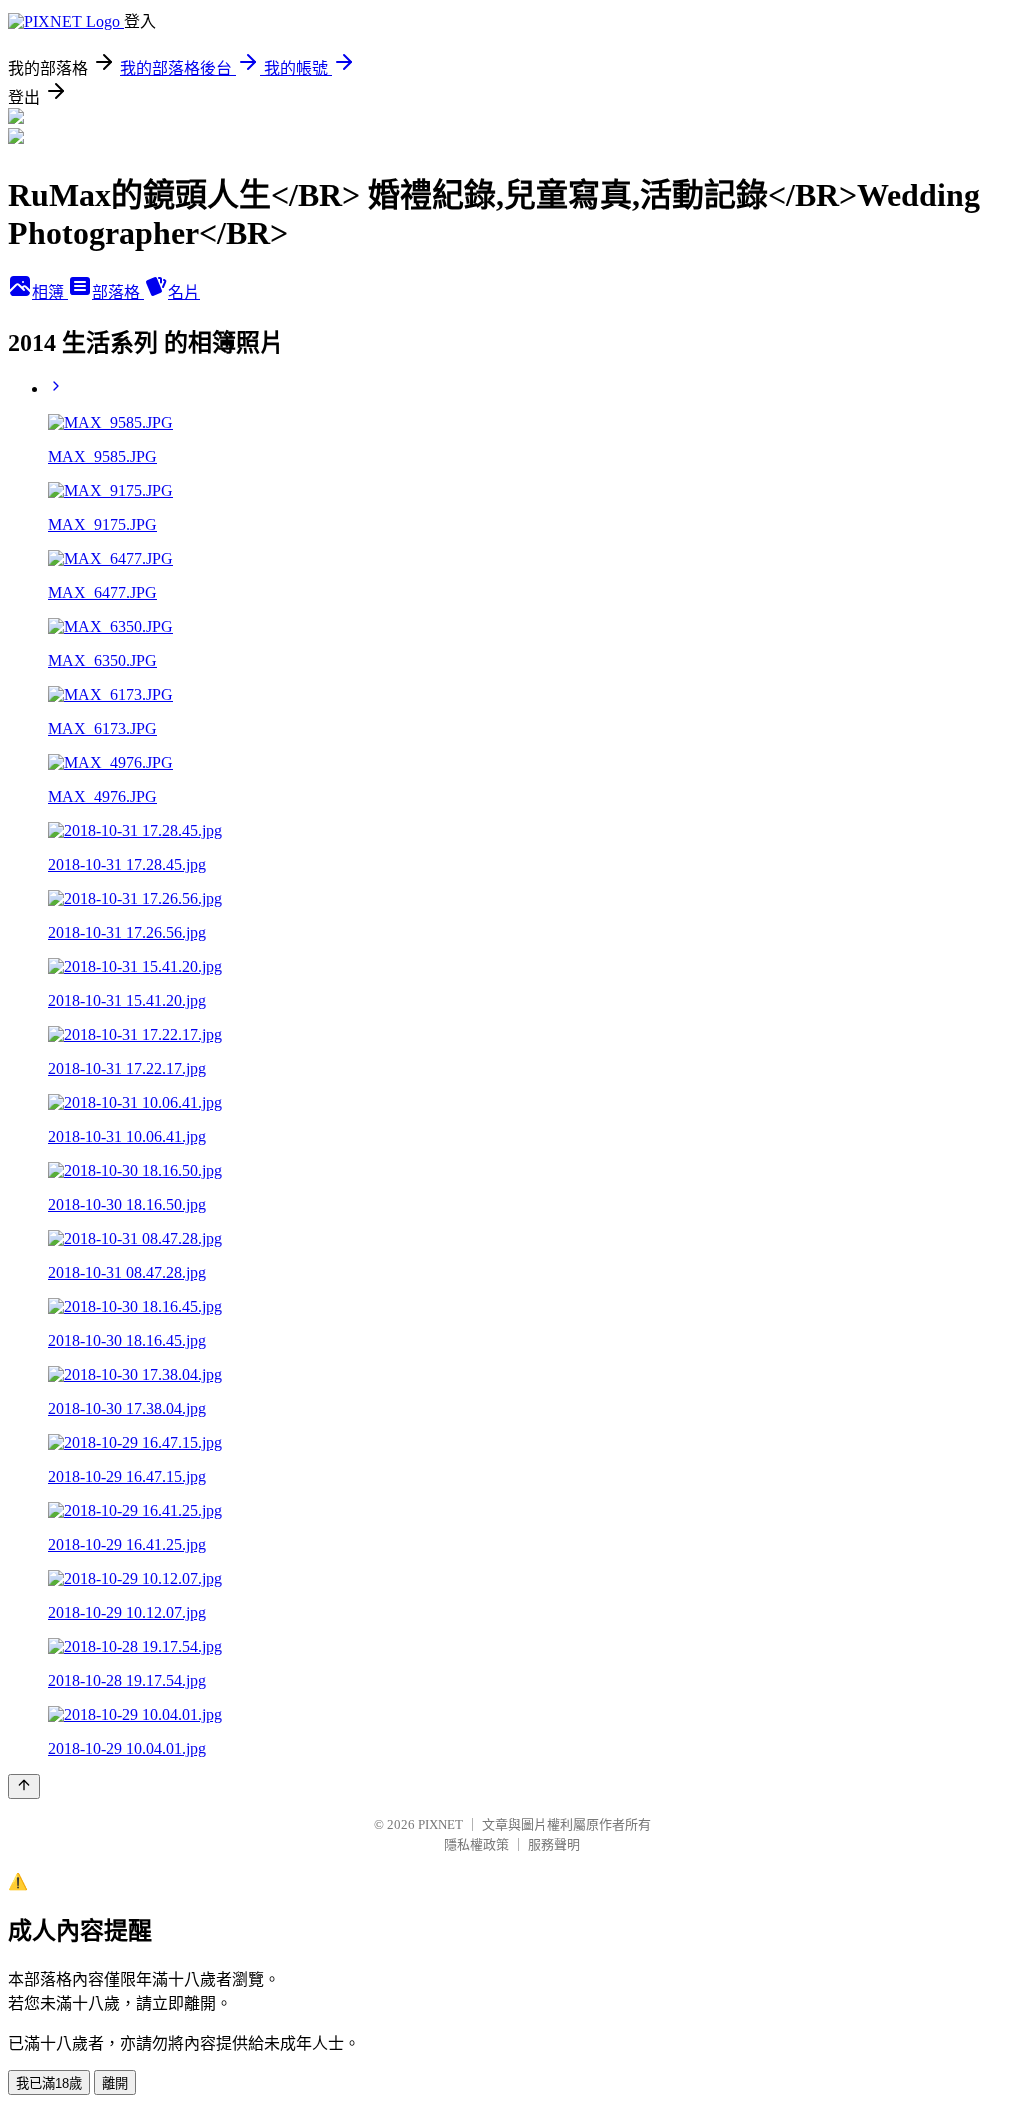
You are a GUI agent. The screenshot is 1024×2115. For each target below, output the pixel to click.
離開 (115, 2083)
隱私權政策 (476, 1844)
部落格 (118, 292)
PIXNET (440, 1824)
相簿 (50, 292)
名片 (184, 292)
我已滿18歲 (49, 2083)
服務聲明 (554, 1844)
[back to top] (24, 1786)
